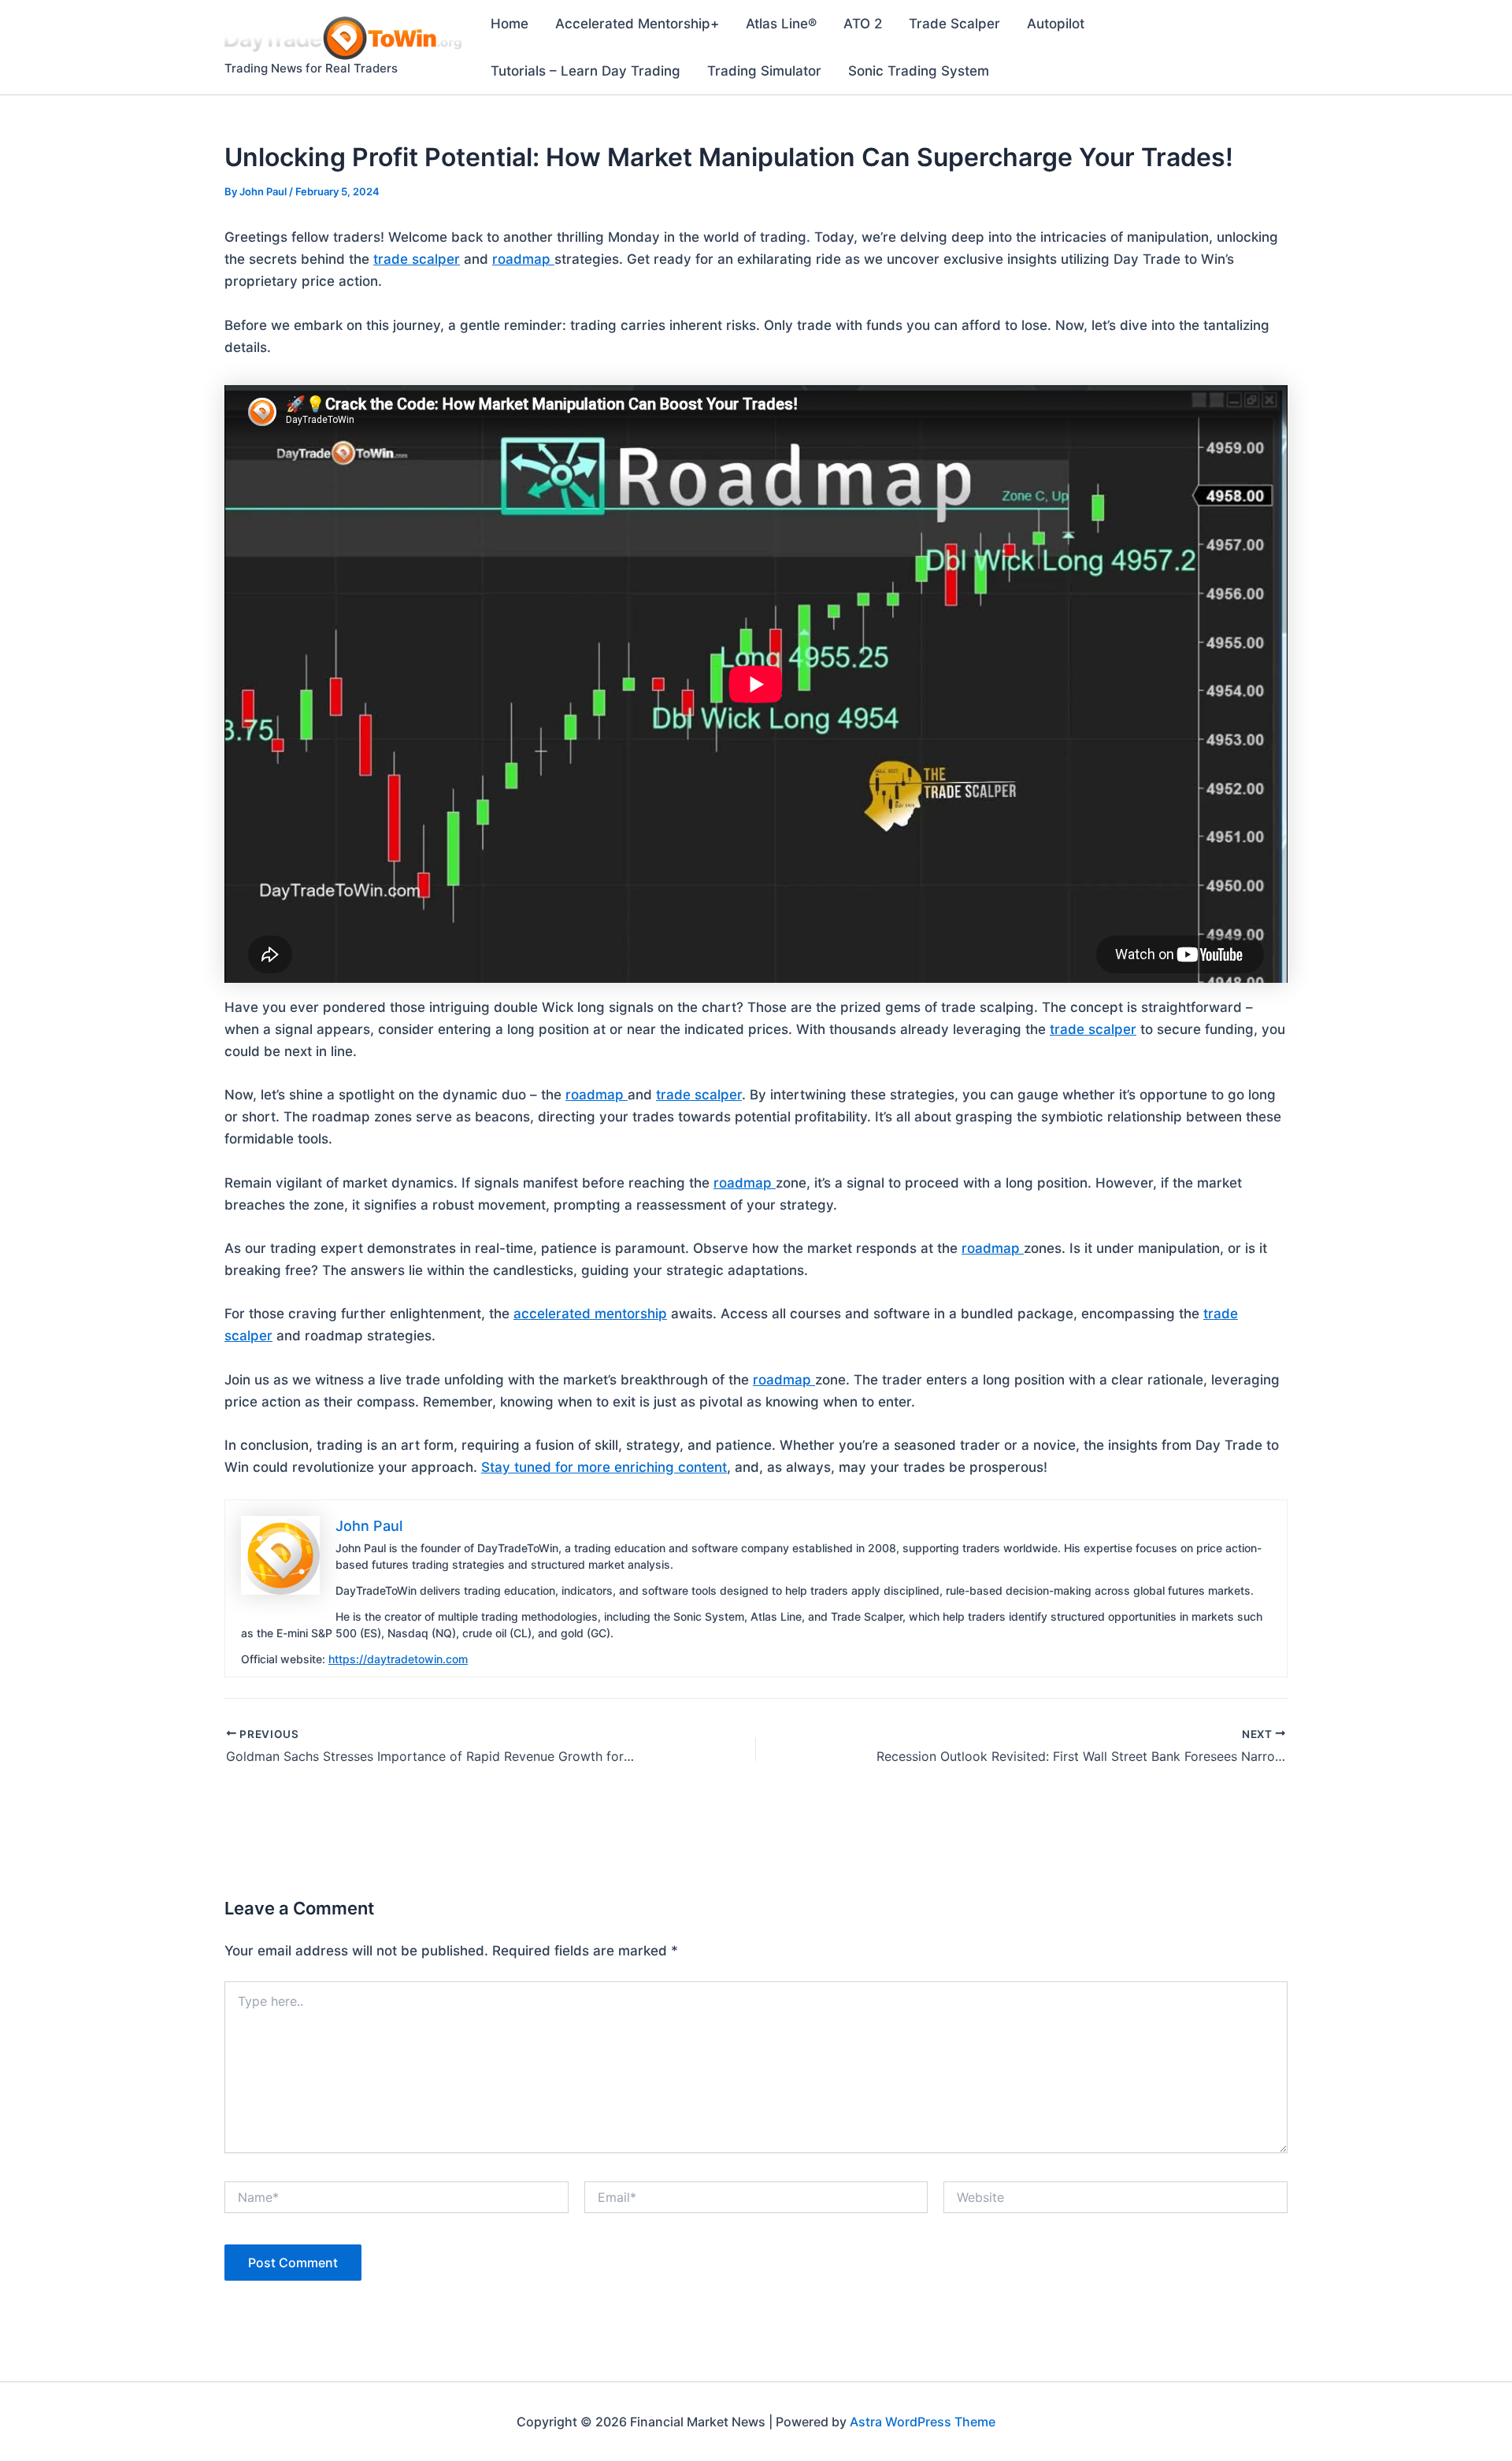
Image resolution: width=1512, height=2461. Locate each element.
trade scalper (417, 259)
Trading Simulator (764, 71)
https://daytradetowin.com (398, 1659)
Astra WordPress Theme (923, 2422)
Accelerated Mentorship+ (637, 24)
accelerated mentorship (590, 1314)
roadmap (523, 259)
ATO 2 (863, 24)
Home (510, 24)
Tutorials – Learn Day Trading (586, 71)
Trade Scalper (954, 24)
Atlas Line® (781, 24)
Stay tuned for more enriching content (604, 1467)
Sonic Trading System (919, 71)
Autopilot (1056, 24)
